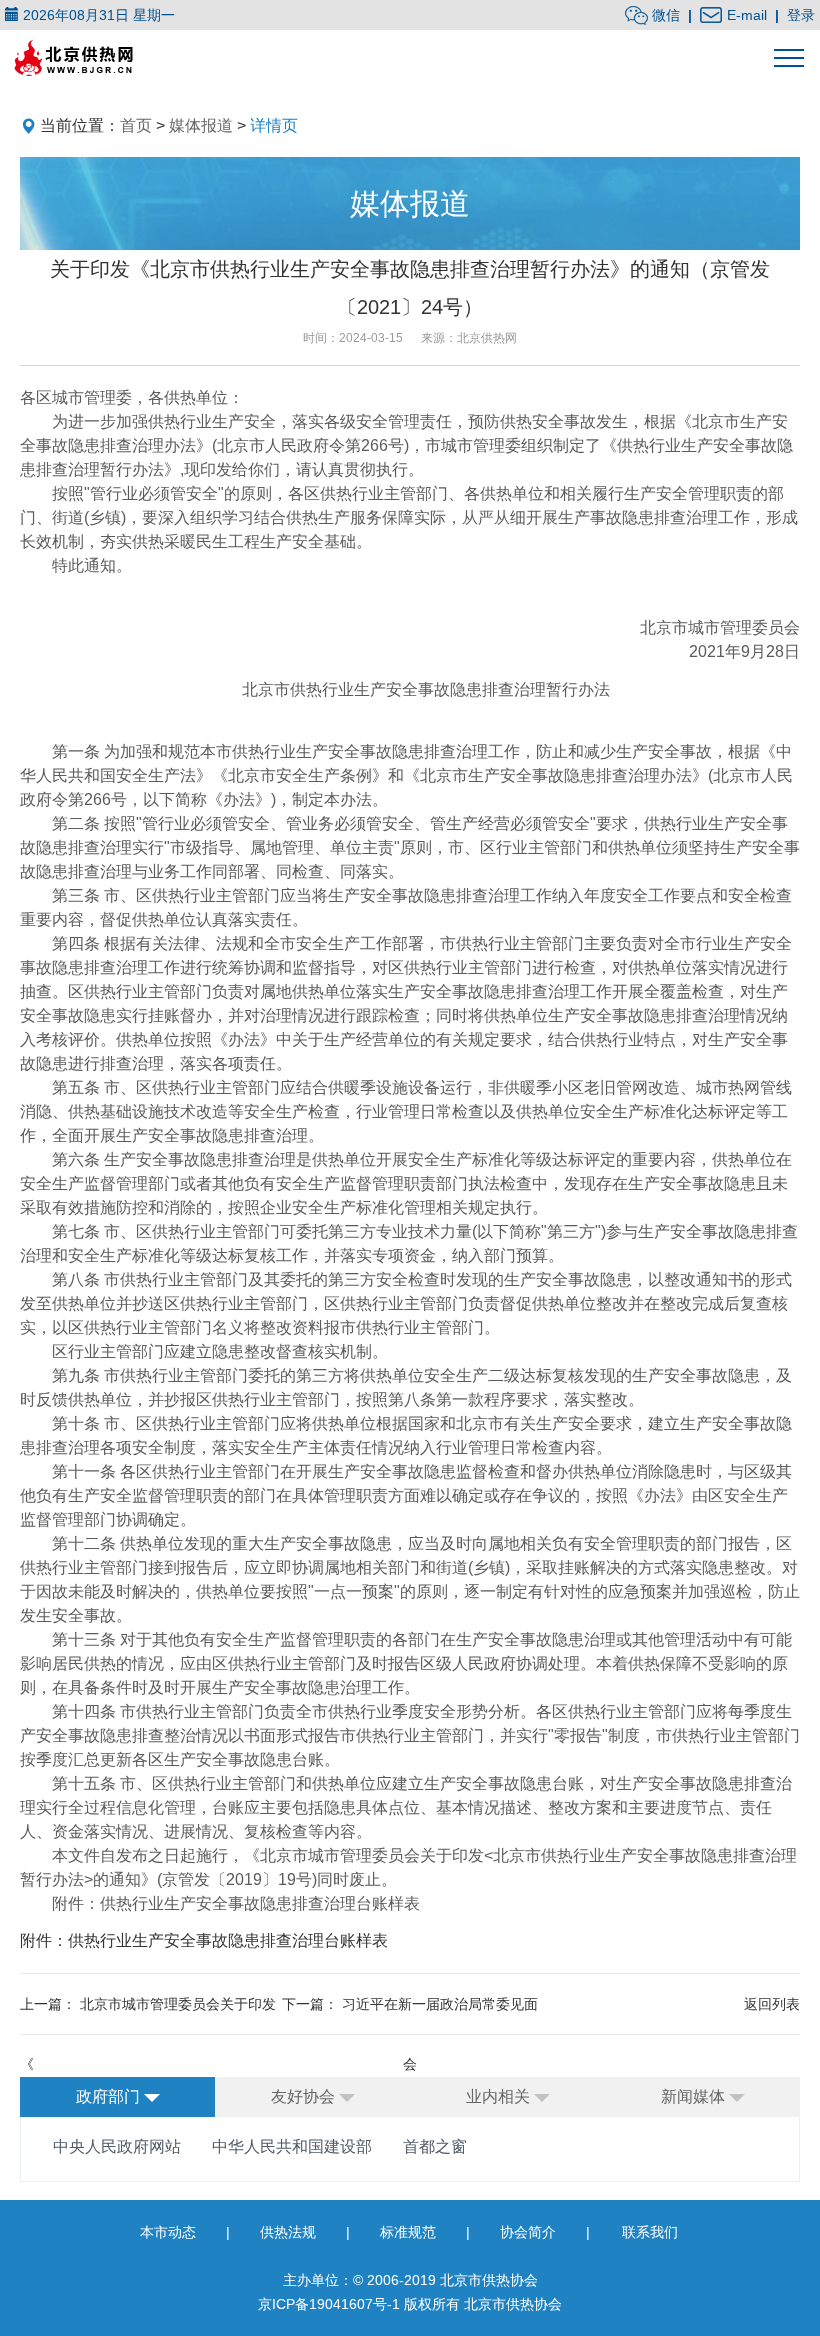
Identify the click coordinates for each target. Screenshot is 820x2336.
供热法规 (288, 2232)
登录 (801, 15)
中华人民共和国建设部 (292, 2146)
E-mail (745, 15)
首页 (136, 125)
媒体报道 (201, 125)
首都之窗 (435, 2146)
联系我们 (650, 2232)
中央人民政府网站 (117, 2146)
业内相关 (500, 2096)
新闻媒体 (695, 2096)
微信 (664, 15)
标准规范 (408, 2232)
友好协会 (305, 2096)
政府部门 (110, 2096)
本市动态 (168, 2232)
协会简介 (528, 2232)
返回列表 (772, 2004)
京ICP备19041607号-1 (329, 2304)
